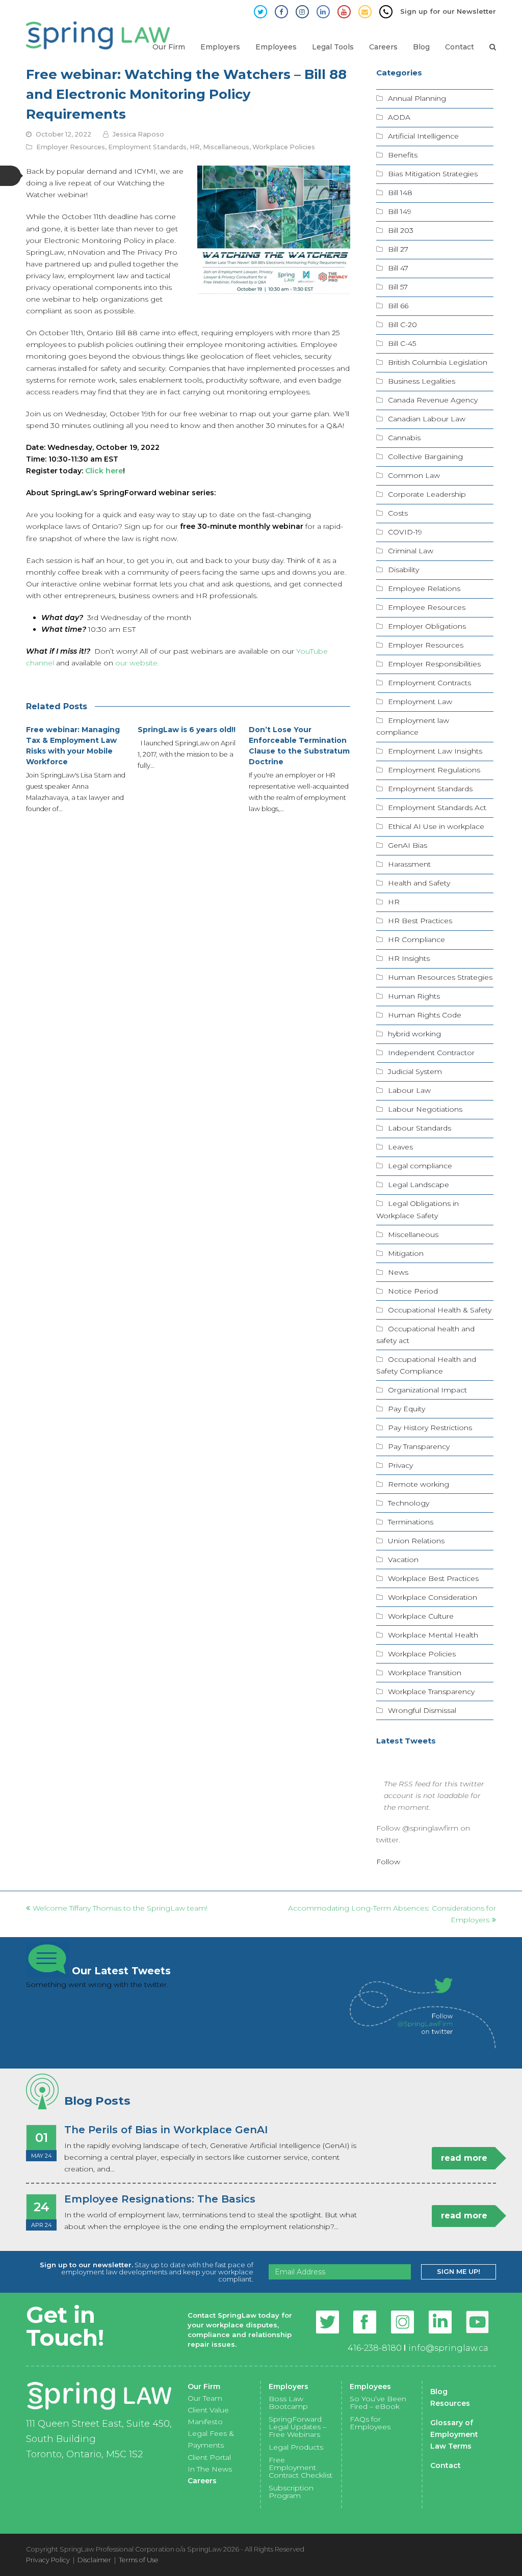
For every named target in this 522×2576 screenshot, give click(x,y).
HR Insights (409, 958)
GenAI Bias (408, 845)
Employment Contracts (429, 683)
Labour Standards (420, 1128)
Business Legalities (422, 381)
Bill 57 (398, 287)
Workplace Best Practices (433, 1578)
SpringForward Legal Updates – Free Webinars (297, 2427)
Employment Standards (147, 147)
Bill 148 (400, 193)
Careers (202, 2481)
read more (464, 2158)
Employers (289, 2386)
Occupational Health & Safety (440, 1310)
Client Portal (209, 2457)
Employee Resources (427, 607)
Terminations (411, 1522)
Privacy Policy (48, 2560)
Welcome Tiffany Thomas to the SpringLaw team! (120, 1908)
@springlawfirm (430, 1828)
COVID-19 (405, 532)
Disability (403, 570)
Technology (409, 1503)
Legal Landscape (419, 1185)
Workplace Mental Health (433, 1635)
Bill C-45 (402, 343)
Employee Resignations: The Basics (160, 2199)
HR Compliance (416, 940)
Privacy (400, 1465)
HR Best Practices (420, 921)
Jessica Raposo (138, 134)
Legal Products (296, 2447)
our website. (137, 663)
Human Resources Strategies (440, 977)
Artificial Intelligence (423, 136)
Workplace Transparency (431, 1692)
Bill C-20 (402, 325)
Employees (370, 2386)
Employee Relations (424, 588)
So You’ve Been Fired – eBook (378, 2403)
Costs (398, 513)
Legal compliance (420, 1166)
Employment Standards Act (437, 808)
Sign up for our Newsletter (448, 11)
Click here (104, 471)
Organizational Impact (427, 1390)
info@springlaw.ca (448, 2348)
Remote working (419, 1484)
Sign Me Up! (459, 2271)
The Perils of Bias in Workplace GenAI (166, 2130)
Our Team (205, 2398)
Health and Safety (419, 883)
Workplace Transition (425, 1673)
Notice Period (413, 1291)
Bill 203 (401, 230)
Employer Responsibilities (434, 664)
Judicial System (415, 1071)
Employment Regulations (434, 770)
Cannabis (404, 438)
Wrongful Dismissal (422, 1710)
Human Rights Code (425, 1015)
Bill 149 (400, 211)
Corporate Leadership (427, 494)
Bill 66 (398, 306)
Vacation (403, 1560)
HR (195, 147)
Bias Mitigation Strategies (433, 174)
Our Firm (204, 2386)
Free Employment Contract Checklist (301, 2467)
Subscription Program (291, 2492)
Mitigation (406, 1253)
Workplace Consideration (433, 1597)
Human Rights (414, 996)
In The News (210, 2469)
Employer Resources (71, 147)
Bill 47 (398, 268)
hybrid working (414, 1034)
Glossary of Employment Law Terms (454, 2434)
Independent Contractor (431, 1053)
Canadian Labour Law (427, 419)
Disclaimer (94, 2560)
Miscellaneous (226, 147)
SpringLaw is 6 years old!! (187, 730)
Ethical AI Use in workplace (436, 826)
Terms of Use (139, 2560)
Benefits (403, 155)
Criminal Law (411, 551)
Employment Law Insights (435, 751)
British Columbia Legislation (438, 362)
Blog (439, 2392)
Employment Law (420, 702)
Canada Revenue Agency (433, 400)
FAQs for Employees (370, 2423)
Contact (446, 2465)
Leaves (400, 1147)
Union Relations (416, 1541)
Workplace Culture (421, 1616)
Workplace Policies (284, 147)
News (398, 1272)
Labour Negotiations (425, 1109)
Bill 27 (398, 249)
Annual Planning (417, 98)
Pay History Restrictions (430, 1428)
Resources (450, 2403)
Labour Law (409, 1090)
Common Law (414, 475)
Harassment (409, 864)
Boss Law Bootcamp (288, 2403)
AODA (399, 117)
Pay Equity (407, 1409)
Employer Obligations (427, 626)
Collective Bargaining (425, 457)
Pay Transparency (419, 1446)
